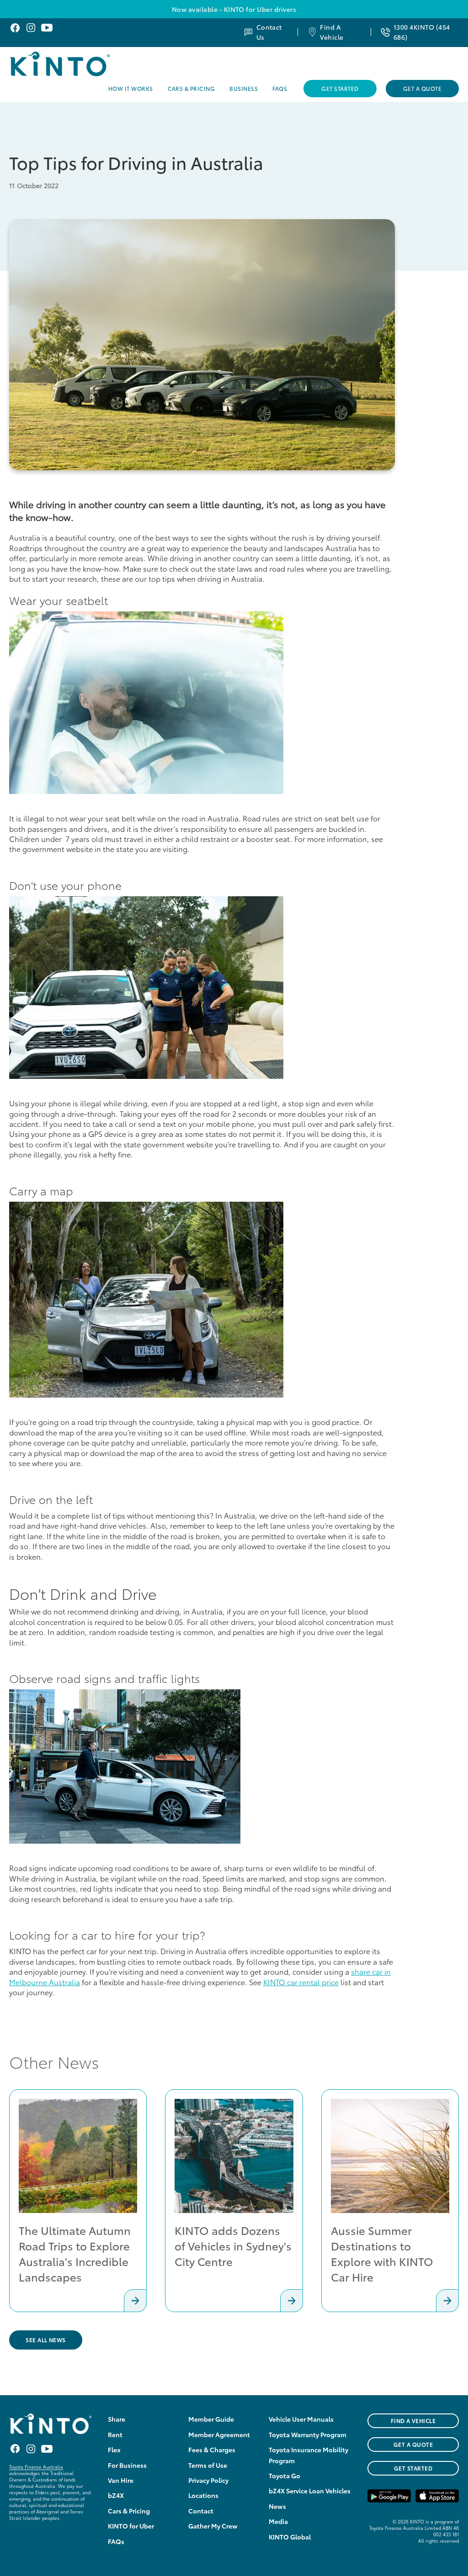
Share (117, 2419)
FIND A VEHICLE (413, 2421)
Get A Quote (422, 88)
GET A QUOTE (413, 2444)
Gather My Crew (213, 2526)
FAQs (280, 88)
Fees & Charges (212, 2450)
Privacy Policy (208, 2480)
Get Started (340, 88)
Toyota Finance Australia (36, 2467)
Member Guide (211, 2419)
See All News (46, 2340)
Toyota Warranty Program (308, 2434)
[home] (83, 64)
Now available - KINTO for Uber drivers (234, 9)
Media (278, 2521)
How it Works (131, 88)
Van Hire (121, 2480)
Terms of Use (208, 2465)
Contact (201, 2511)
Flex (114, 2450)
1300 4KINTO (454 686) (422, 32)
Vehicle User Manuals (301, 2419)
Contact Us (269, 32)
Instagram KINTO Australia (31, 28)
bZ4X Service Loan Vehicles (310, 2491)
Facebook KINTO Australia (15, 28)
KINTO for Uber (131, 2526)
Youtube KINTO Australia (47, 28)
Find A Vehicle (332, 32)
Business (244, 88)
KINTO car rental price (301, 1982)
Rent (115, 2434)
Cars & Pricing (191, 88)
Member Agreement (219, 2434)
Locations (203, 2495)
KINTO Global (290, 2537)
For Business (127, 2465)
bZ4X (116, 2495)
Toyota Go (285, 2476)
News (277, 2506)
